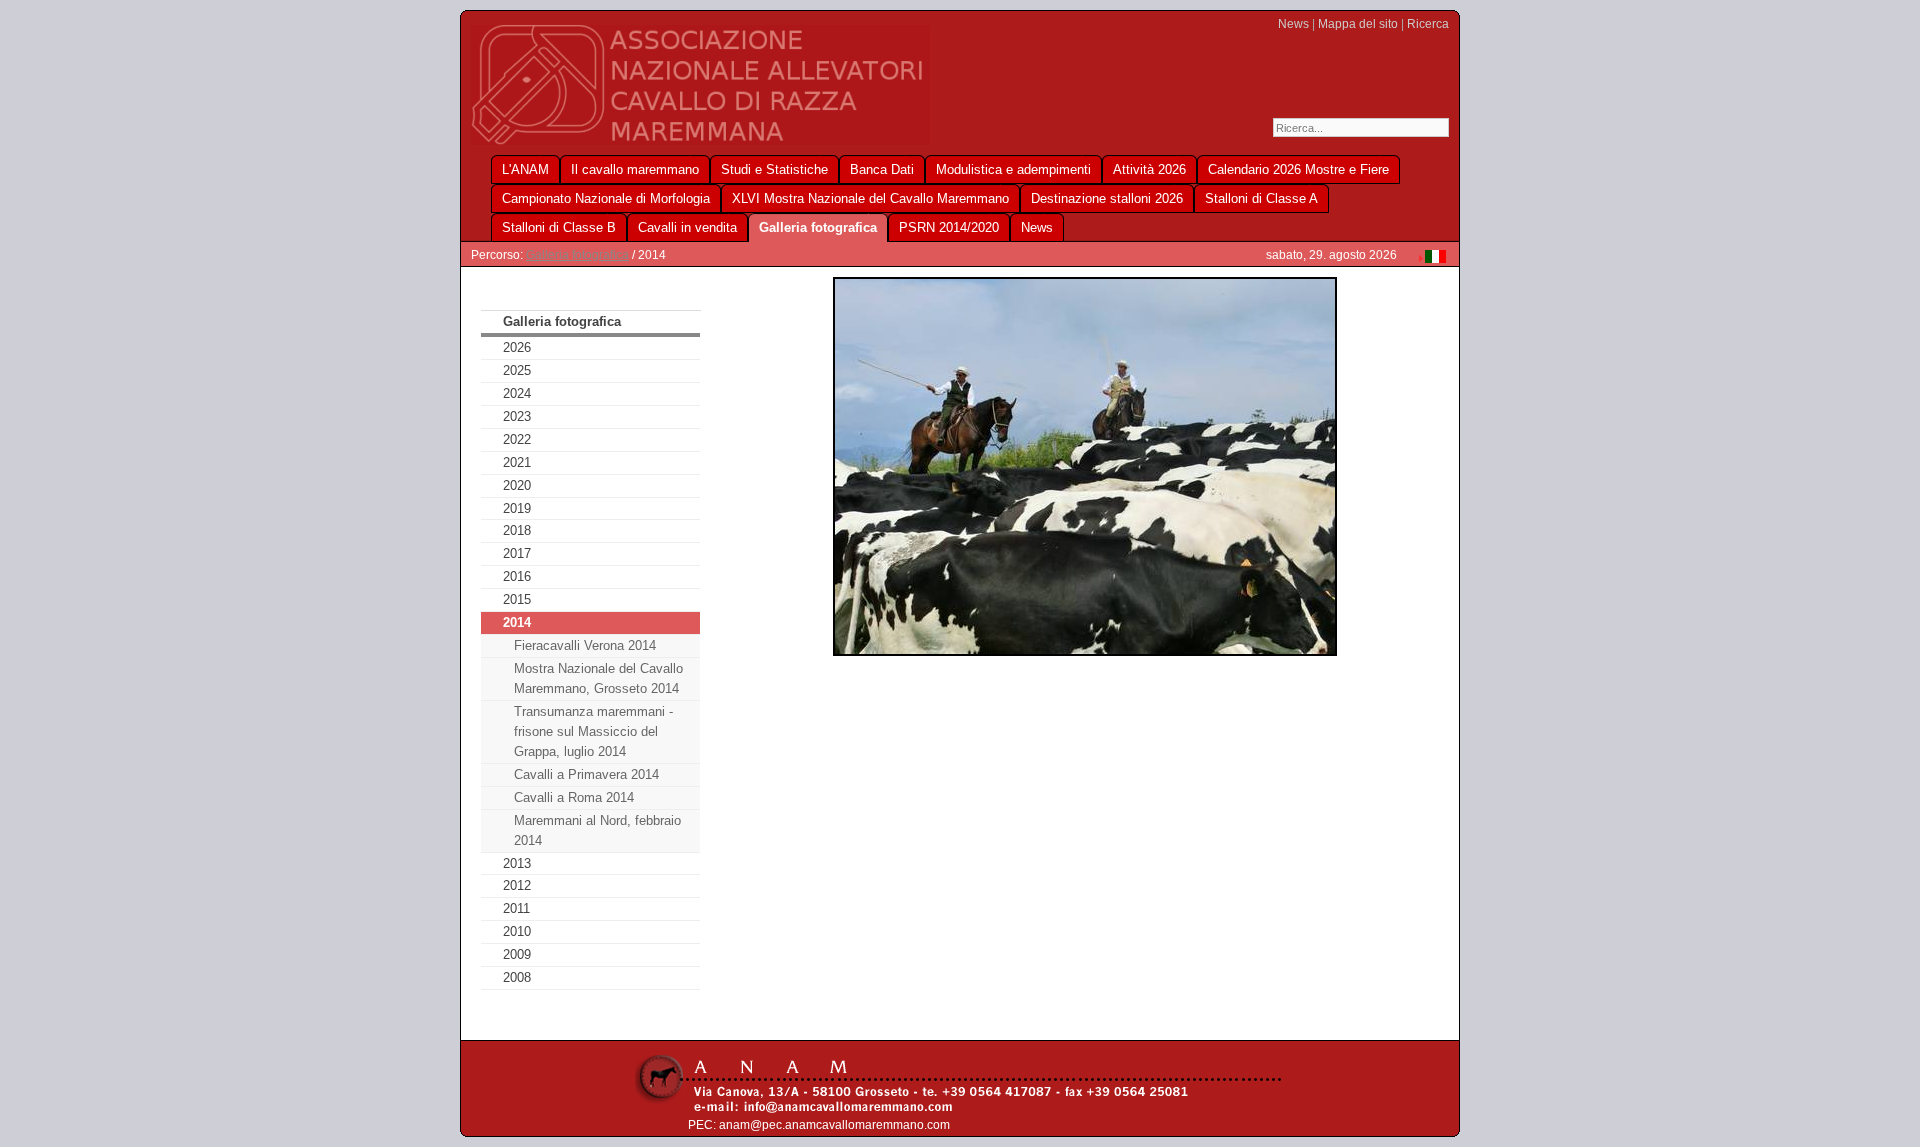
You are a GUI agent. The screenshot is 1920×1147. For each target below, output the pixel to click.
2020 (517, 485)
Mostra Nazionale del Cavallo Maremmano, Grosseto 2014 (598, 678)
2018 (517, 530)
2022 (517, 439)
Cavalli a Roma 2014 (574, 797)
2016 (517, 576)
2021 (517, 462)
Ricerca (1428, 24)
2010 (517, 931)
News (1293, 24)
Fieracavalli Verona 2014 (585, 645)
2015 (517, 599)
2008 (517, 977)
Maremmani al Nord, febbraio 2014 (597, 830)
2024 (517, 393)
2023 (517, 416)
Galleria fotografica (577, 255)
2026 (517, 347)
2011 (516, 908)
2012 (517, 885)
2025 (517, 370)
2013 (517, 863)
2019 (517, 508)
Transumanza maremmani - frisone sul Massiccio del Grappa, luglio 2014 (593, 731)
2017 (517, 553)
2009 (517, 954)
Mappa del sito (1358, 24)
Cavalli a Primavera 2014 (586, 774)
